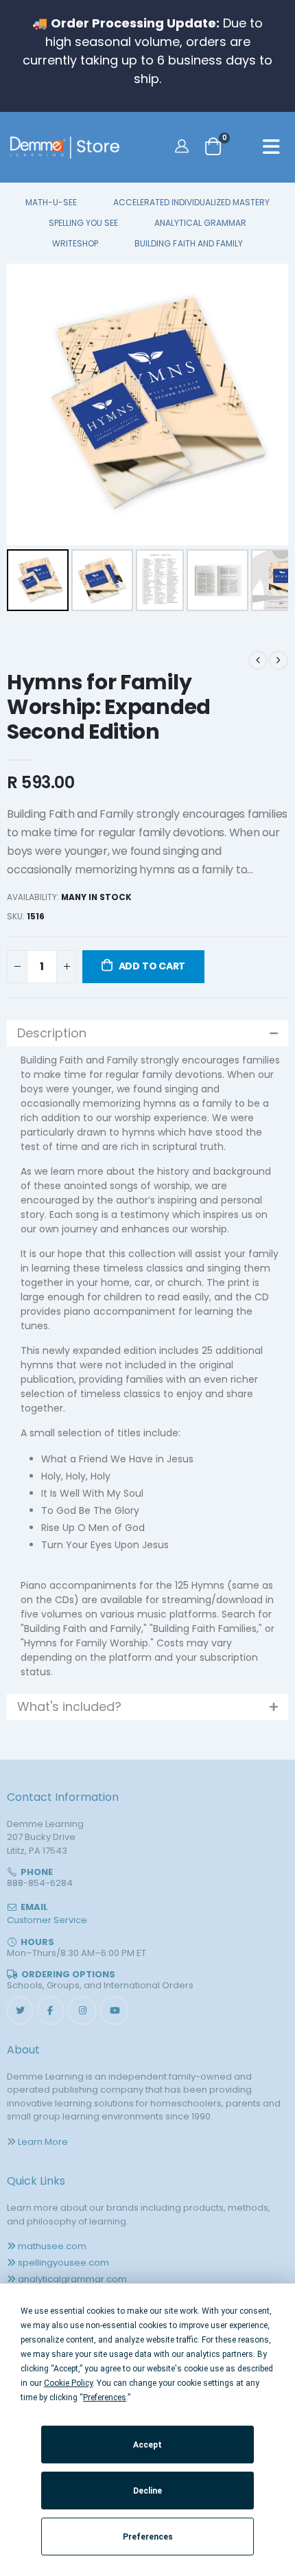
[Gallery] (147, 439)
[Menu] (271, 149)
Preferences (148, 2537)
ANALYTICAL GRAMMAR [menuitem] (200, 223)
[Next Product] (279, 660)
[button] (147, 1033)
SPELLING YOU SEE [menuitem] (83, 223)
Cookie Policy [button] (68, 2383)
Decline (147, 2491)
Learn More (43, 2142)
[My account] (184, 146)
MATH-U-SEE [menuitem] (51, 203)
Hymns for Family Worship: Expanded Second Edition (109, 707)
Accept (147, 2445)
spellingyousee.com (63, 2263)
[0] (213, 146)
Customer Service (47, 1920)
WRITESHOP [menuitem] (75, 244)
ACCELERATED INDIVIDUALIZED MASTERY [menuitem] (191, 203)
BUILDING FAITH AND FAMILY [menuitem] (188, 244)
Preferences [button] (105, 2397)
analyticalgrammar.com (72, 2279)
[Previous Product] (258, 660)
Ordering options (68, 1974)
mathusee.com (52, 2246)
